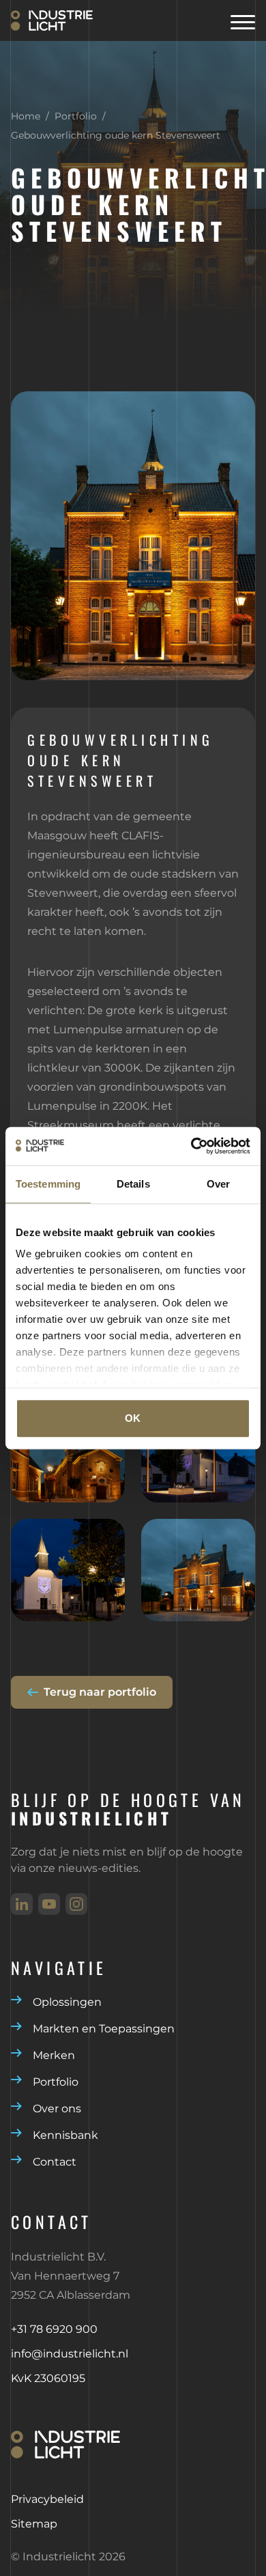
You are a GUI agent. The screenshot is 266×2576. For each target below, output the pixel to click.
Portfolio (76, 116)
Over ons (57, 2109)
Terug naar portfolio (100, 1692)
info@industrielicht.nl (70, 2354)
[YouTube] (49, 1904)
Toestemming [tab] (48, 1184)
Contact (55, 2162)
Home (26, 116)
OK (133, 1418)
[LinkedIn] (22, 1904)
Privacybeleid (47, 2499)
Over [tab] (218, 1184)
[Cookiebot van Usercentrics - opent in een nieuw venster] (191, 1146)
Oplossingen (67, 2002)
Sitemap (34, 2524)
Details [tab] (133, 1184)
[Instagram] (76, 1904)
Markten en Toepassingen (104, 2029)
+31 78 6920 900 (54, 2329)
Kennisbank (65, 2135)
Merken (54, 2055)
